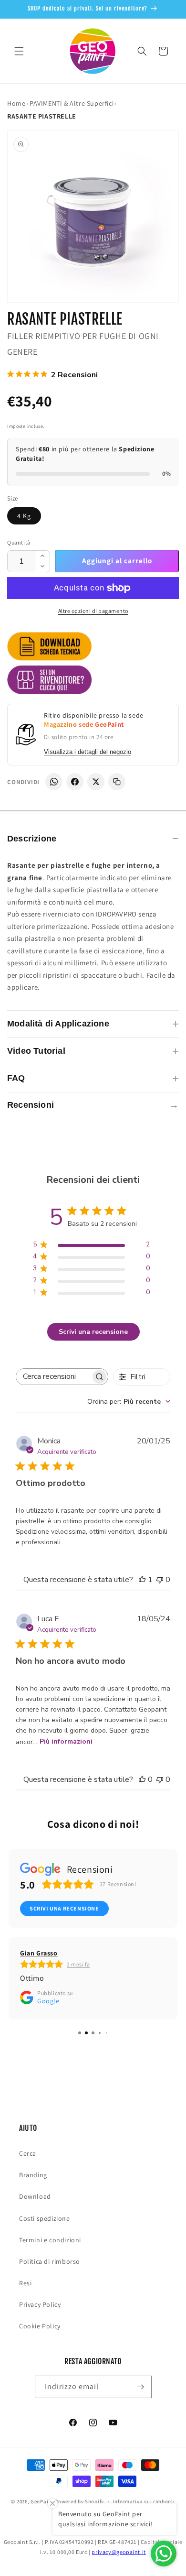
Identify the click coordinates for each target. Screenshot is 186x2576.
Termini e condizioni (50, 2240)
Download (35, 2196)
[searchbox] (53, 1377)
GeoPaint (42, 2501)
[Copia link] (117, 782)
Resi (25, 2283)
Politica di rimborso (50, 2261)
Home (16, 103)
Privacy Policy (40, 2304)
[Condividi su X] (96, 782)
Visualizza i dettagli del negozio (88, 752)
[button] (19, 51)
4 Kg (24, 516)
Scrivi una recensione (93, 1332)
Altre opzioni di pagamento (93, 611)
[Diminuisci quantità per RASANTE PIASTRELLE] (42, 567)
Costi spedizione (45, 2218)
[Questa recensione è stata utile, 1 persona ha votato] (142, 1580)
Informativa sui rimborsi (144, 2501)
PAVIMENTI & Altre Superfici (72, 103)
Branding (33, 2175)
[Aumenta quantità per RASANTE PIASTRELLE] (42, 556)
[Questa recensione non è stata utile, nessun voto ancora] (160, 1580)
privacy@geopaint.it (119, 2552)
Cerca (28, 2153)
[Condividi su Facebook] (75, 782)
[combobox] (129, 1402)
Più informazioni (66, 1741)
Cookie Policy (40, 2326)
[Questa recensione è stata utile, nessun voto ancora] (142, 1779)
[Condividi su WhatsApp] (54, 782)
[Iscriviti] (141, 2387)
